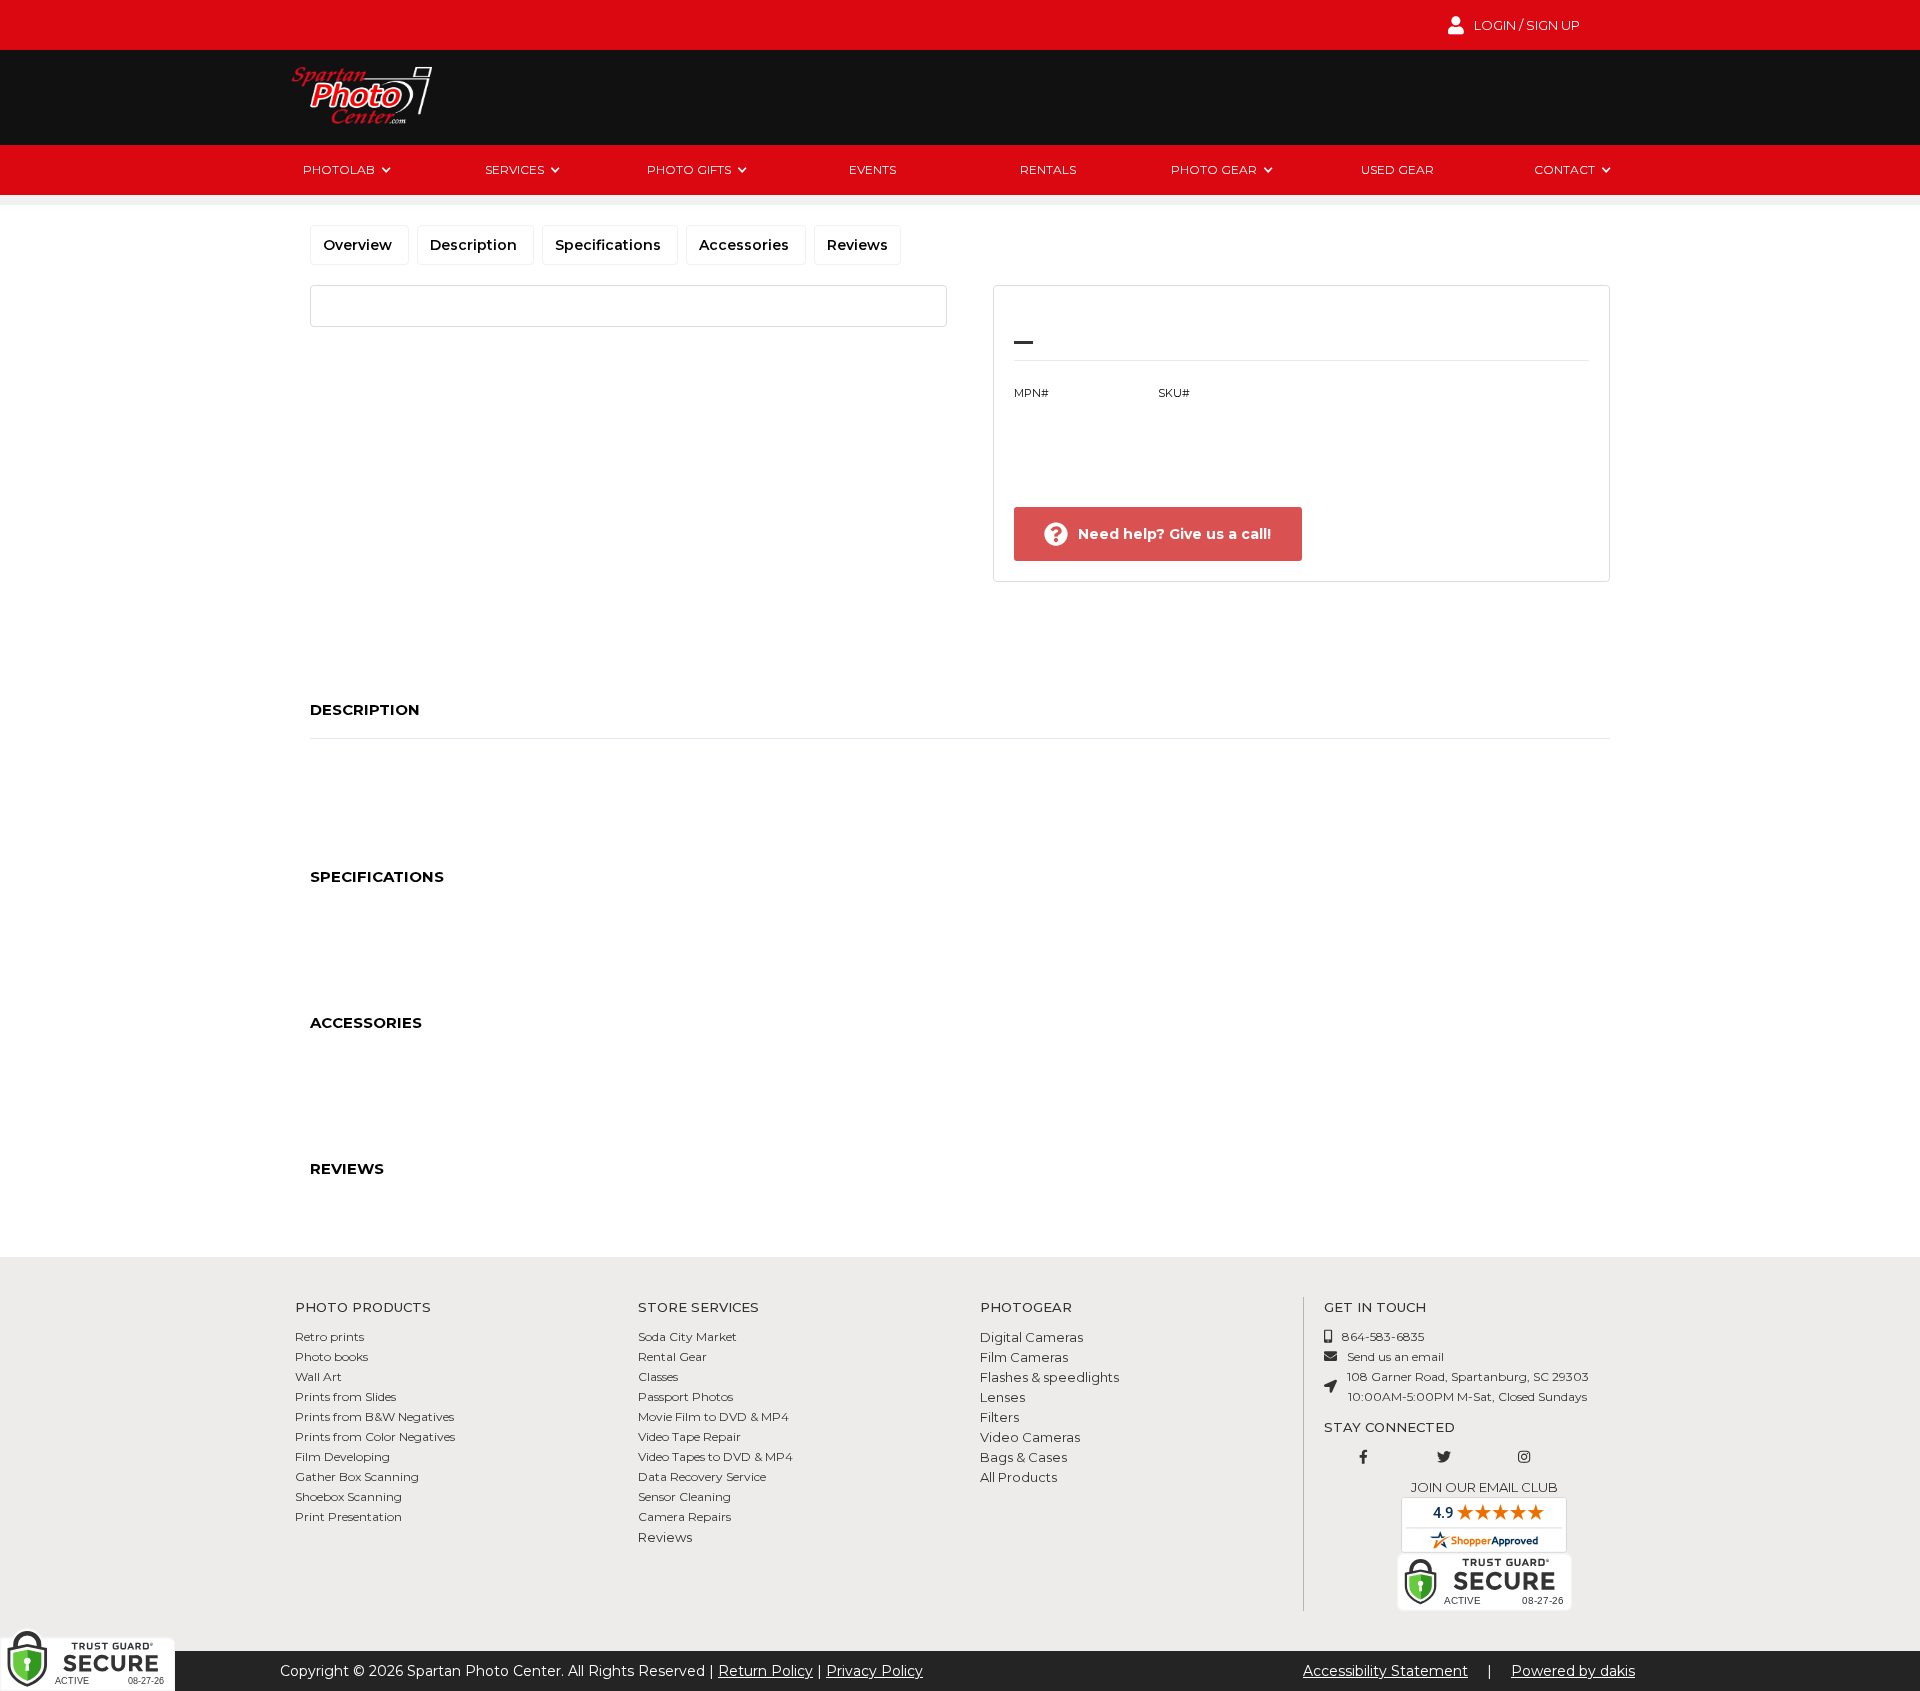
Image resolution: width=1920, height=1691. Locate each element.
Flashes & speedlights (1049, 1377)
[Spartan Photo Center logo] (360, 97)
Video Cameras (1030, 1437)
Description (475, 245)
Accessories (746, 245)
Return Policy (765, 1671)
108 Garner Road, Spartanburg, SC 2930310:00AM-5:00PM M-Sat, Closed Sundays (1468, 1386)
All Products (1018, 1477)
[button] (347, 170)
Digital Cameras (1031, 1337)
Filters (999, 1417)
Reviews (857, 245)
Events (872, 169)
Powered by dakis (1573, 1671)
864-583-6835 (1383, 1336)
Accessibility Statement (1385, 1671)
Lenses (1002, 1397)
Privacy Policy (874, 1671)
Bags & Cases (1023, 1457)
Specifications (610, 245)
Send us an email (1395, 1356)
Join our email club (1484, 1487)
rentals (1048, 169)
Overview (359, 245)
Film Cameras (1024, 1357)
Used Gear (1397, 169)
